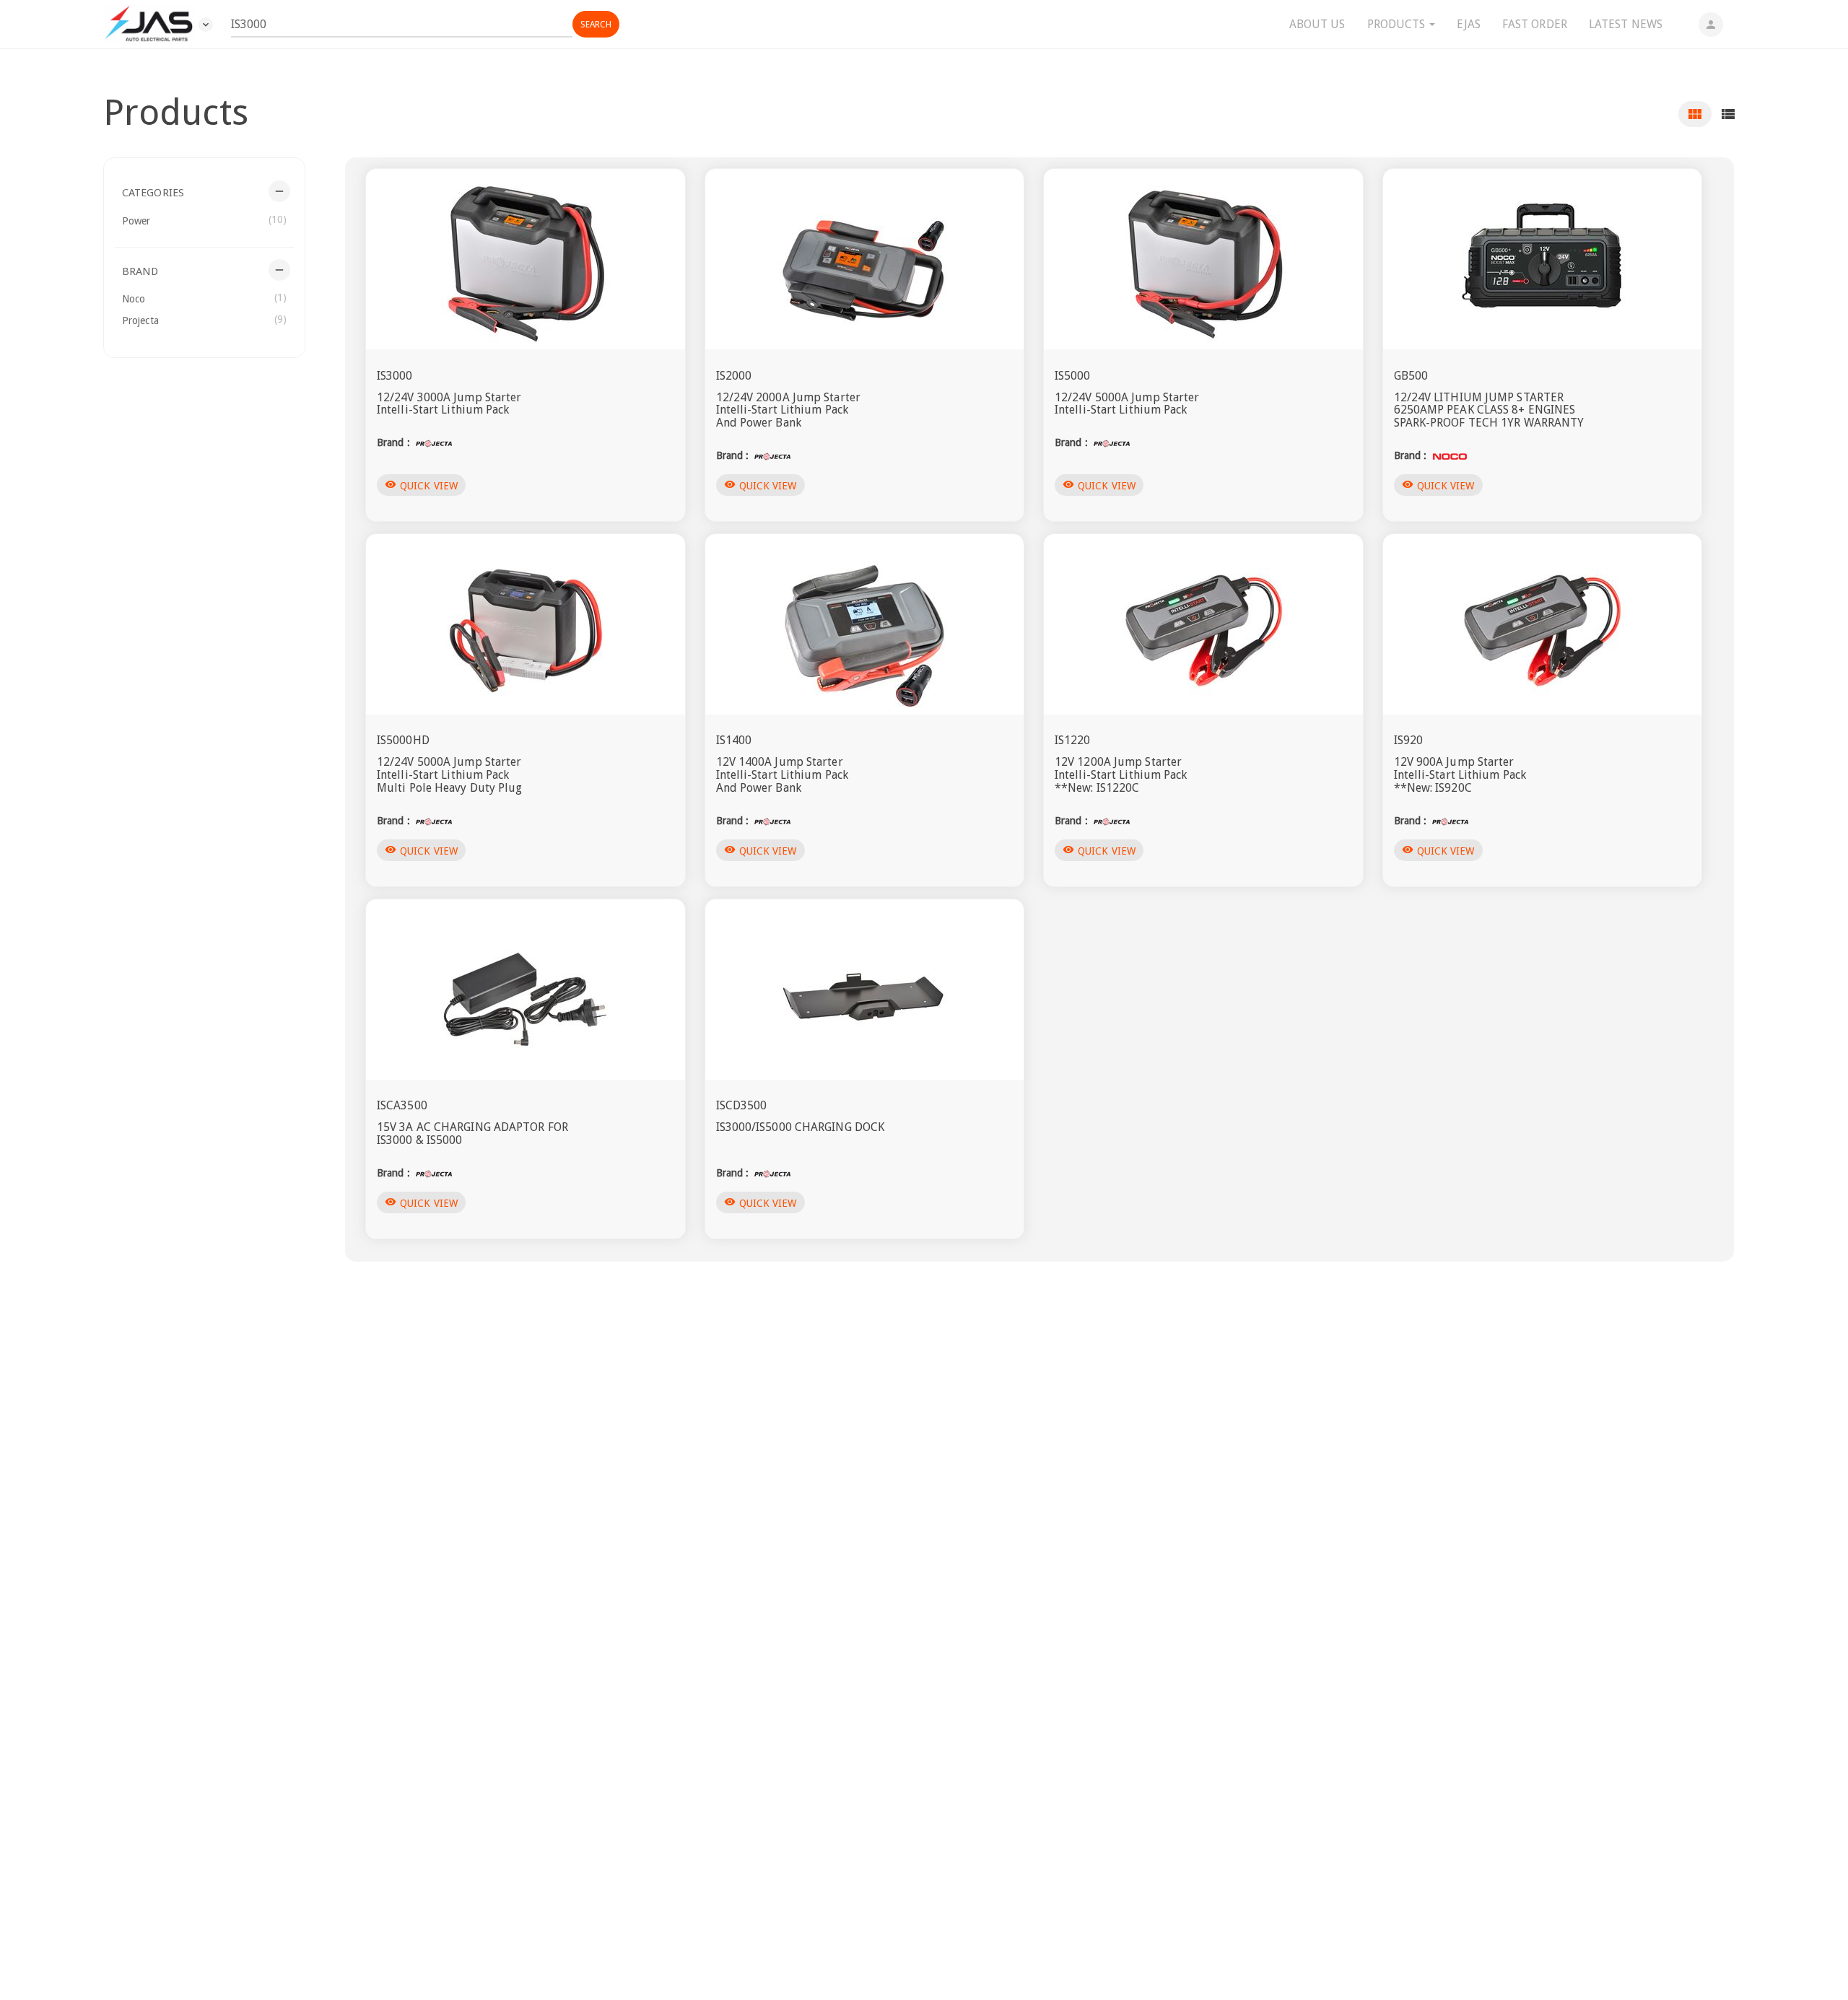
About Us (1317, 24)
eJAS (1468, 24)
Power (204, 220)
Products (1398, 24)
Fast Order (1535, 24)
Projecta (204, 320)
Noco (204, 298)
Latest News (1626, 24)
